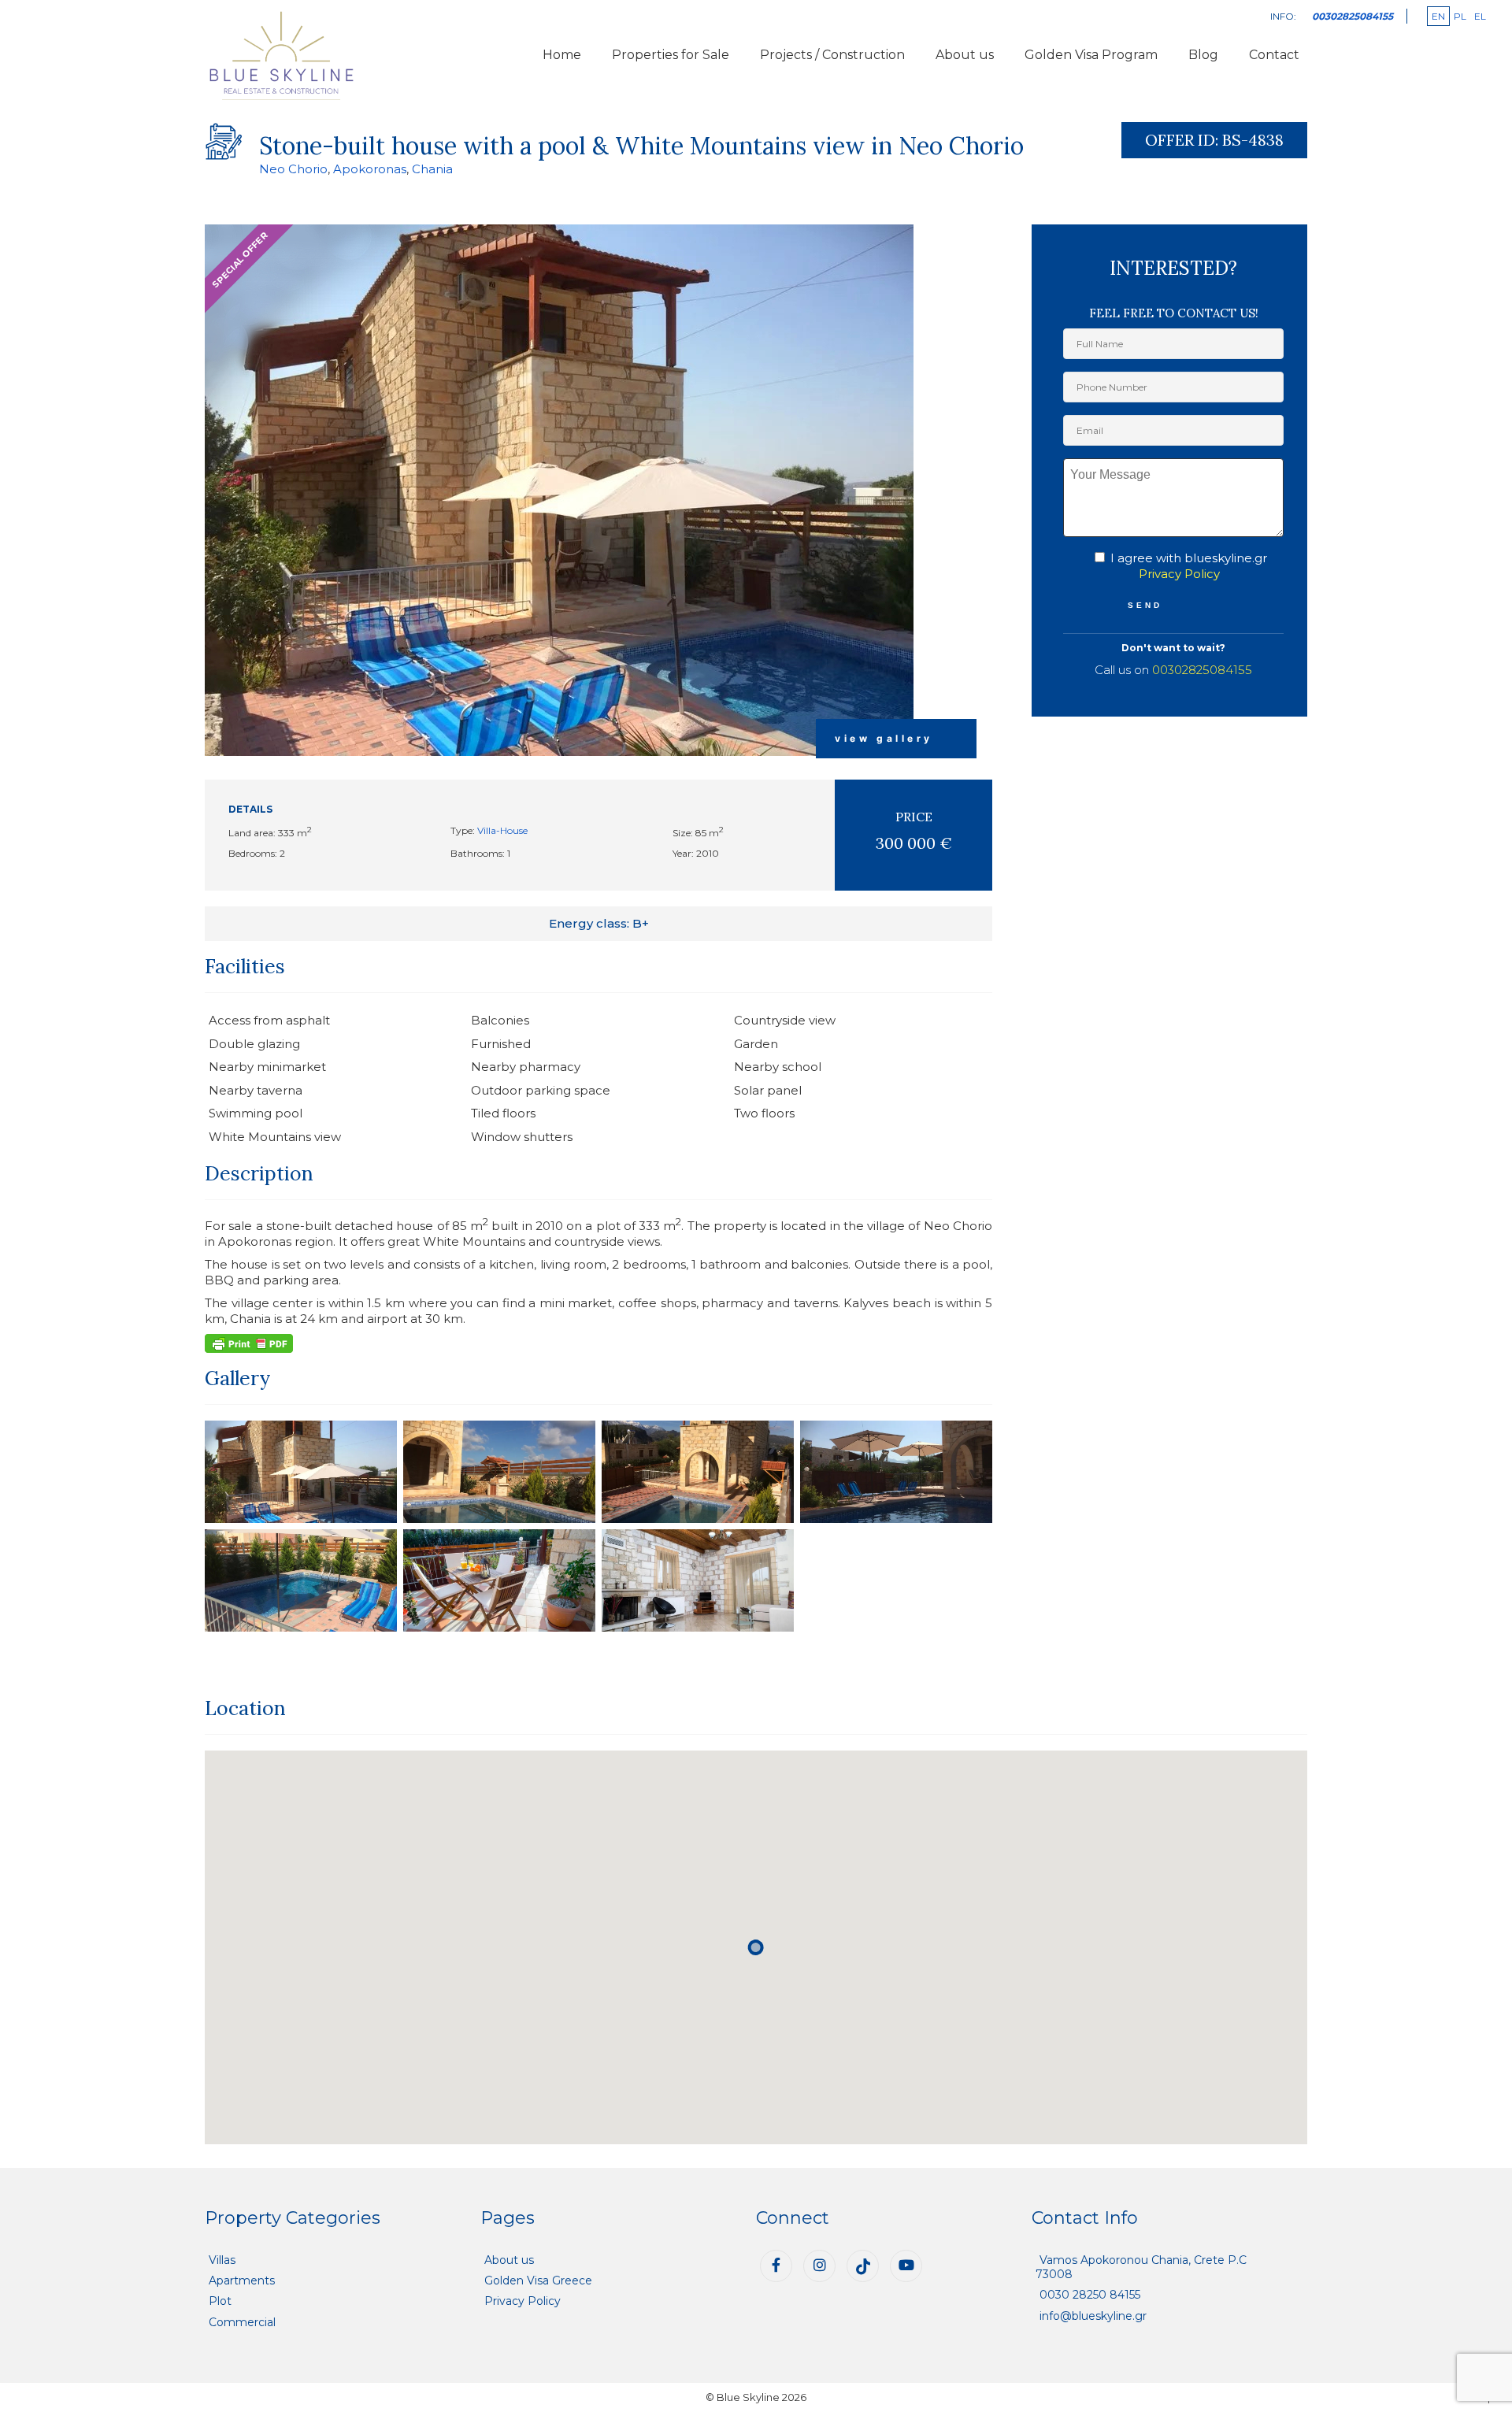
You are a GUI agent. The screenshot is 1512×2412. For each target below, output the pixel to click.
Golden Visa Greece (538, 2280)
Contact (1274, 55)
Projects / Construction (832, 55)
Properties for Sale (671, 55)
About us (965, 55)
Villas (222, 2260)
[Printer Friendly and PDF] (249, 1342)
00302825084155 (1202, 670)
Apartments (242, 2280)
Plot (220, 2301)
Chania (432, 169)
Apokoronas (370, 169)
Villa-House (502, 830)
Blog (1203, 55)
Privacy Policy (1179, 574)
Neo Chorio (293, 169)
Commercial (242, 2322)
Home (562, 55)
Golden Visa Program (1091, 55)
